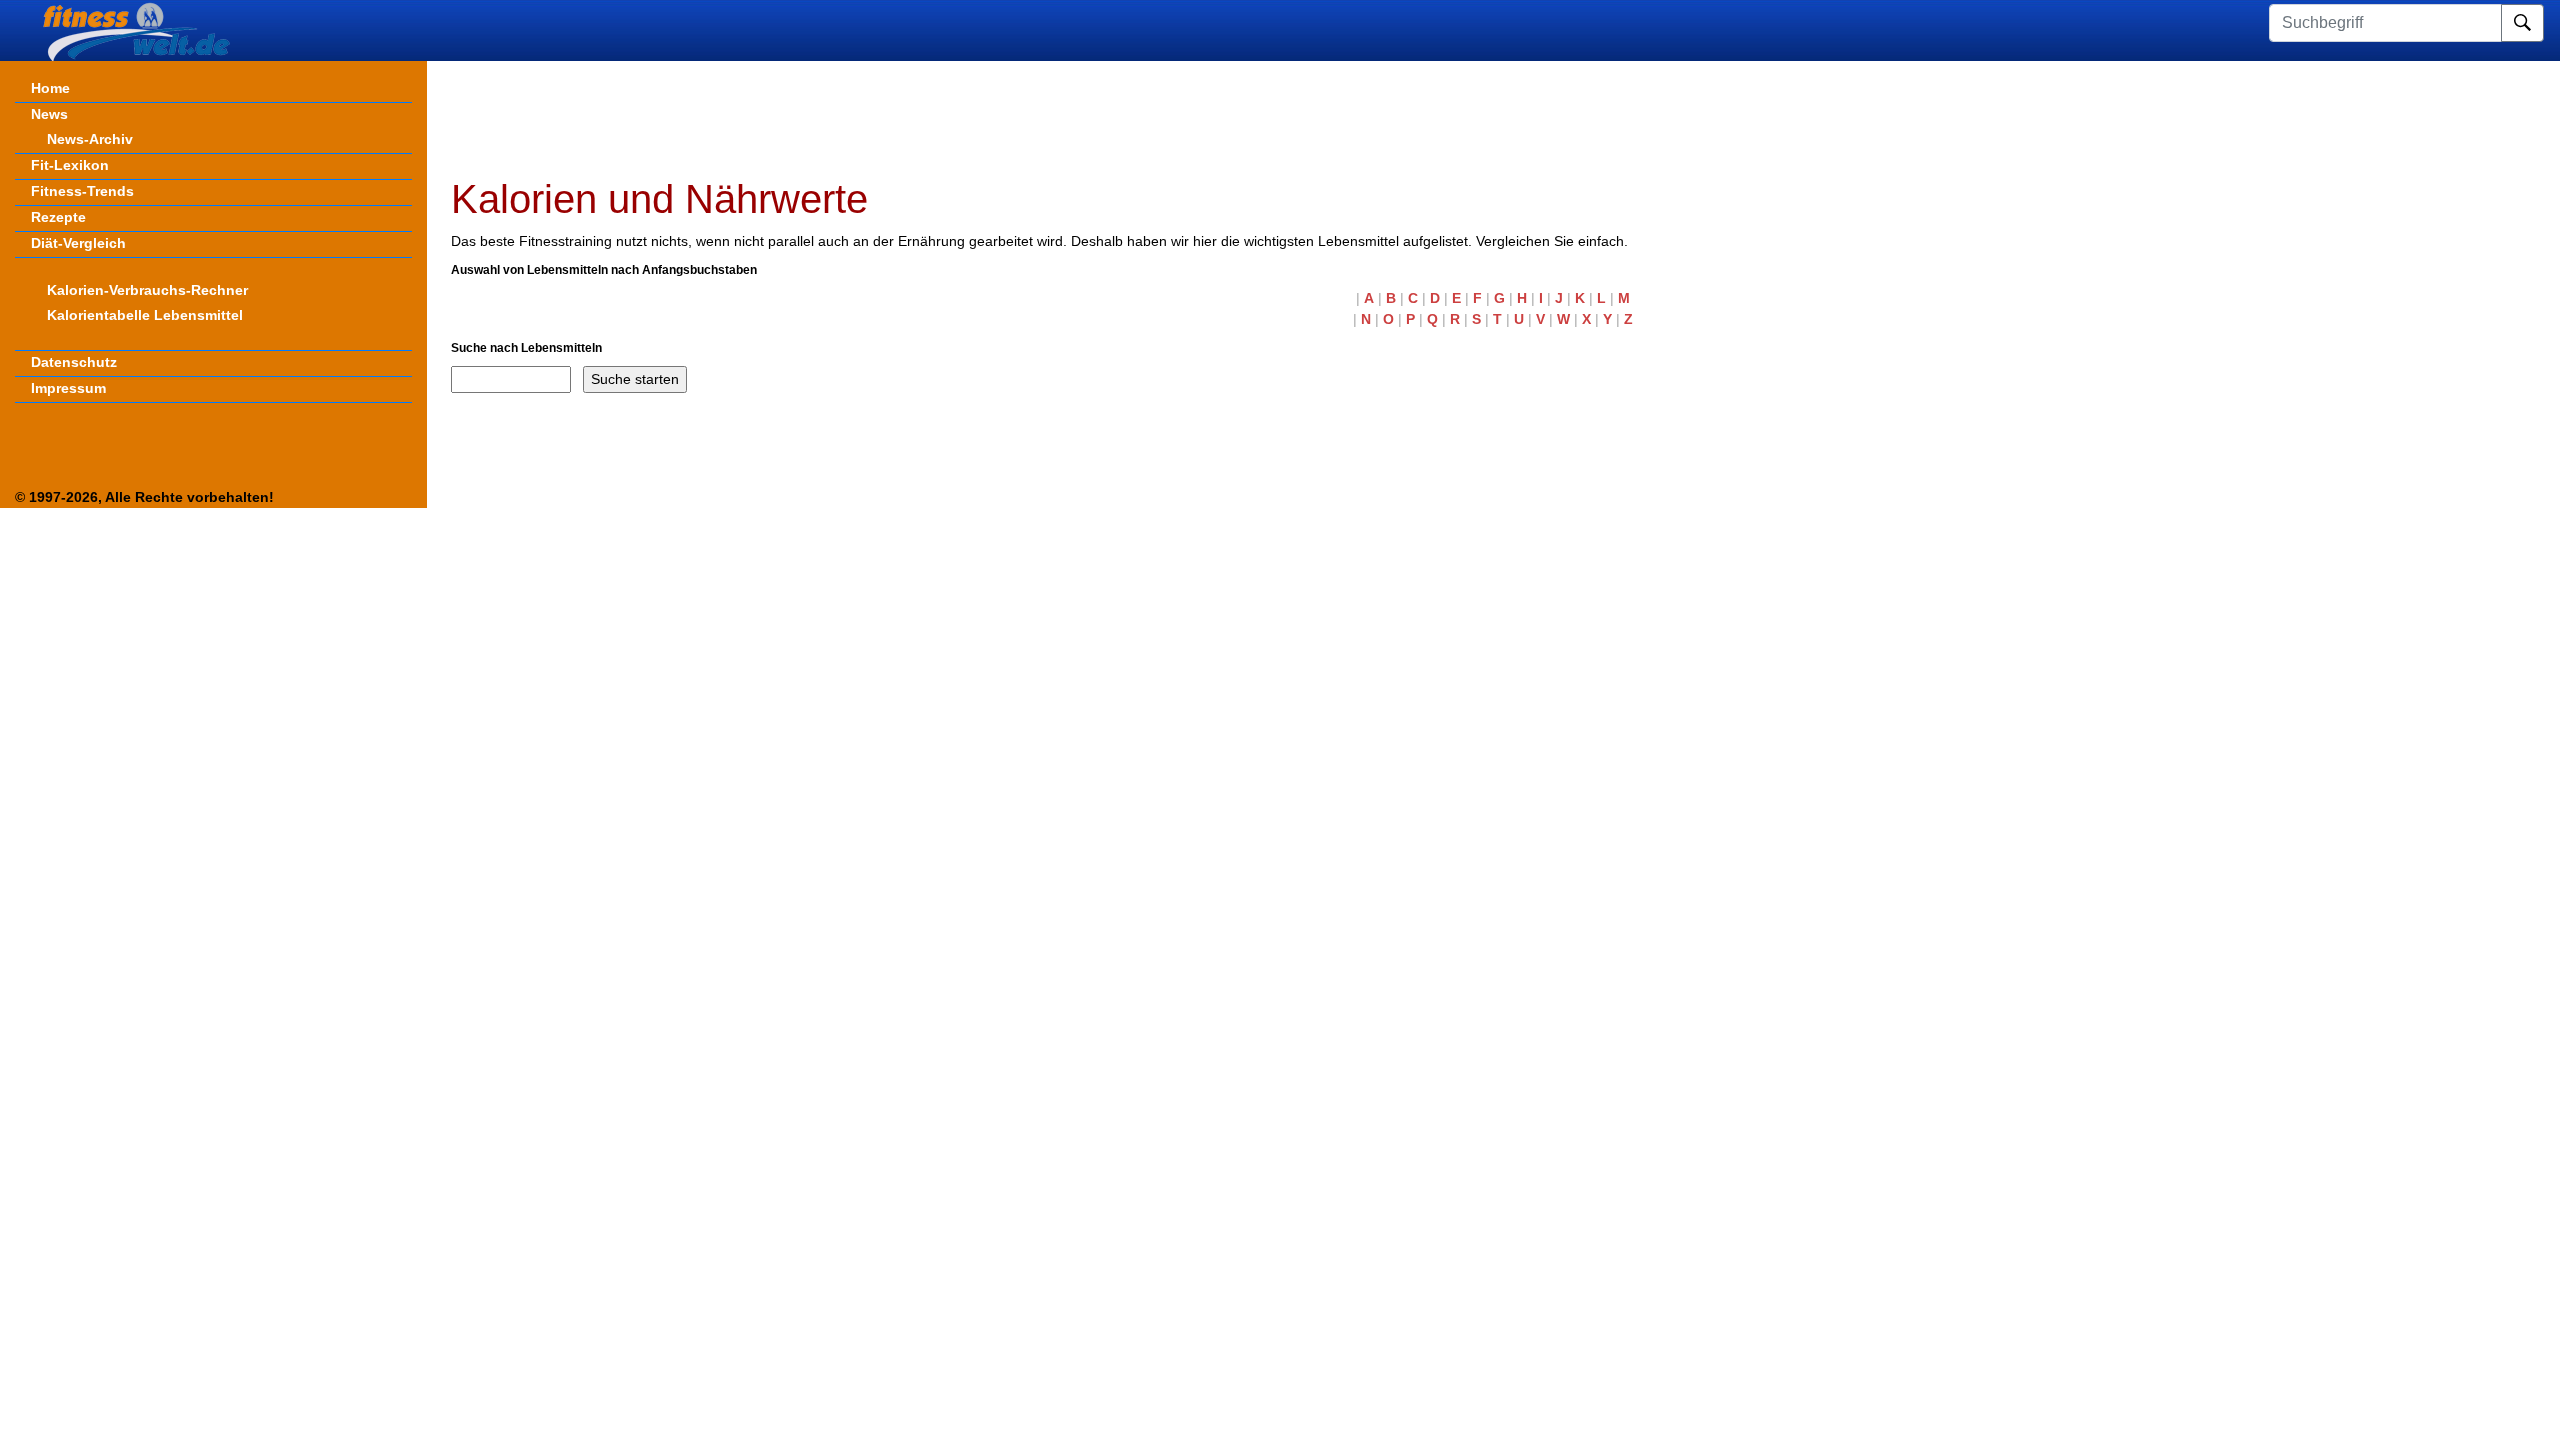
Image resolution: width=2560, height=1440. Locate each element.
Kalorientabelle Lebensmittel (145, 315)
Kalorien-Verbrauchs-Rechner (147, 290)
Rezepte (58, 217)
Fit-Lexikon (70, 165)
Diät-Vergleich (78, 243)
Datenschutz (74, 362)
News (49, 114)
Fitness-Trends (82, 191)
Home (50, 88)
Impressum (68, 388)
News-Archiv (90, 139)
